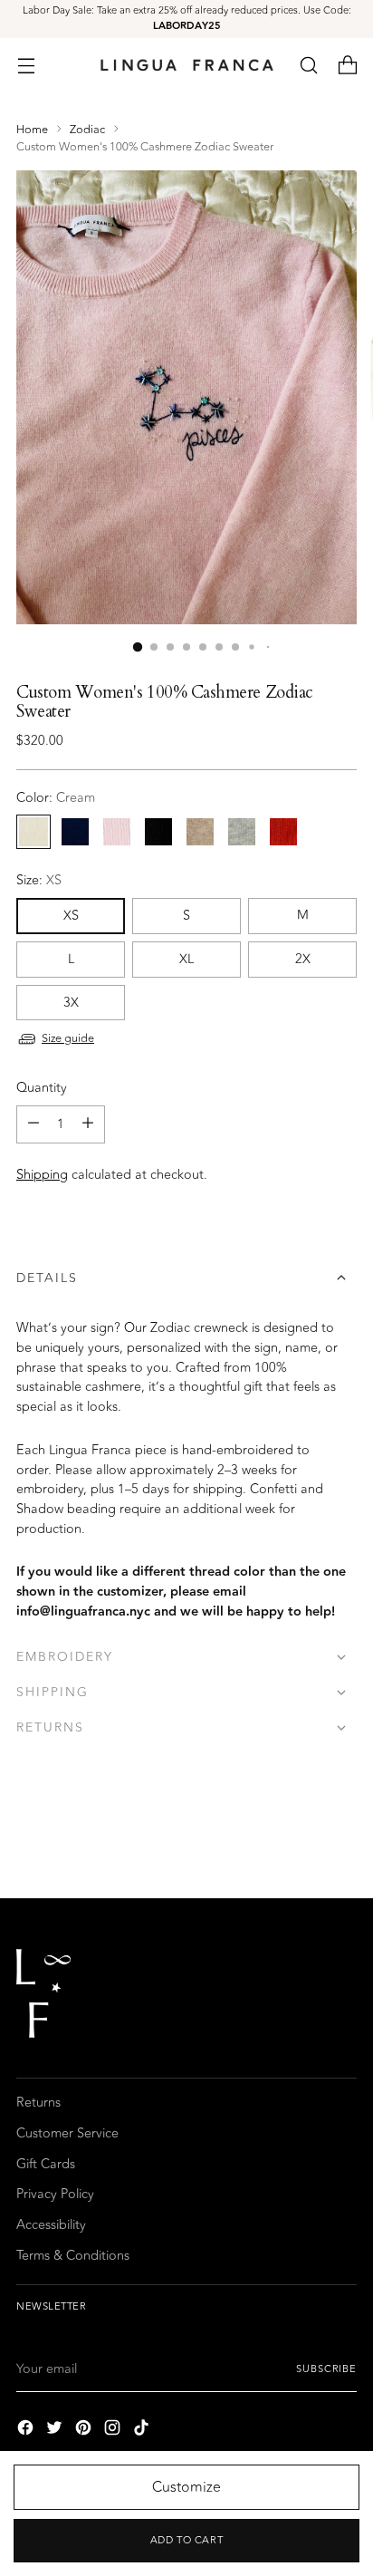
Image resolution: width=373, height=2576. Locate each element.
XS (71, 916)
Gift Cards (46, 2164)
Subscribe (326, 2369)
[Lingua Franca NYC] (186, 65)
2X (303, 959)
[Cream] (33, 832)
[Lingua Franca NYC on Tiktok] (143, 2431)
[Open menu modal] (26, 65)
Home (32, 130)
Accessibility (51, 2225)
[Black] (158, 832)
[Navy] (75, 832)
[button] (308, 65)
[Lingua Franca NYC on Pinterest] (85, 2431)
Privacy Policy (55, 2194)
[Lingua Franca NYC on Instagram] (114, 2431)
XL (186, 959)
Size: (39, 881)
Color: (56, 798)
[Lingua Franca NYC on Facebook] (27, 2431)
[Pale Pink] (117, 832)
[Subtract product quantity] (33, 1124)
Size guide (68, 1038)
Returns (38, 2103)
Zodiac (87, 130)
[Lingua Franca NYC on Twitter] (56, 2431)
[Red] (283, 832)
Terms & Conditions (73, 2256)
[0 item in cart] (347, 65)
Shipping (42, 1175)
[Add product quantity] (88, 1124)
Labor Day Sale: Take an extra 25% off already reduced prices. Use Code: (187, 18)
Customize (186, 2487)
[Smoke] (242, 832)
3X (71, 1003)
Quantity (42, 1088)
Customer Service (67, 2133)
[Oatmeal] (200, 832)
